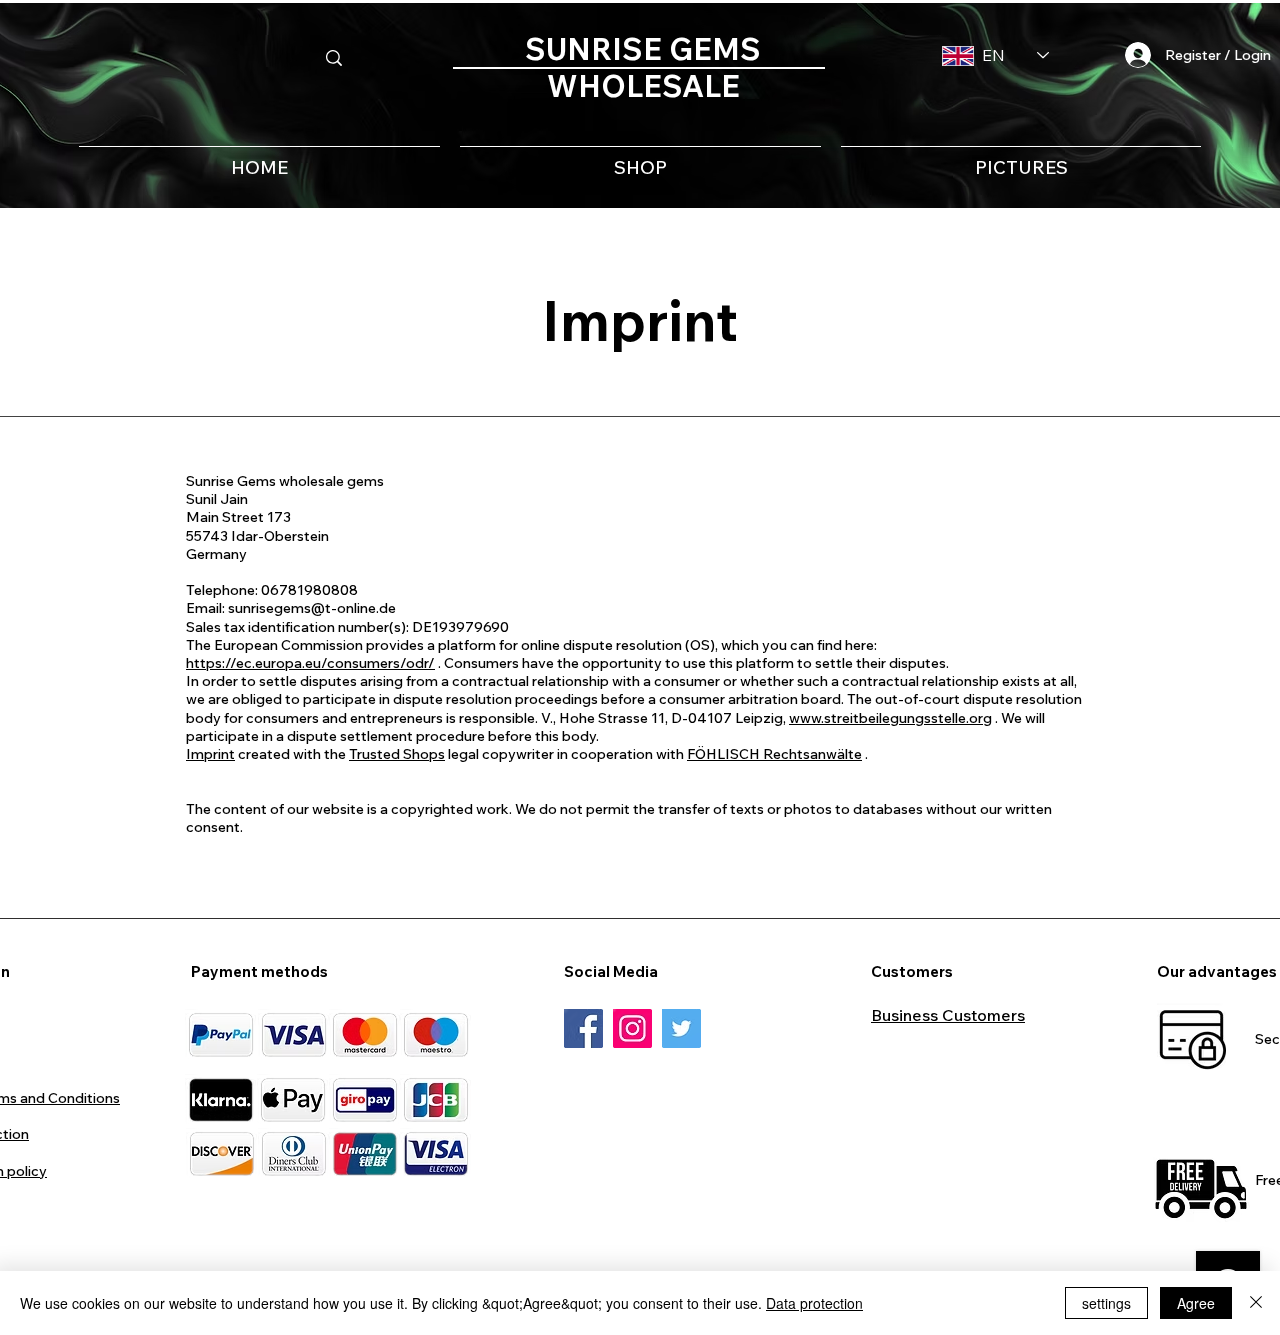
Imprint (210, 754)
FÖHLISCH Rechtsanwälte (774, 754)
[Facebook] (583, 1028)
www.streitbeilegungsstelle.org (890, 718)
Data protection (814, 1303)
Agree (1196, 1303)
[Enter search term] (334, 58)
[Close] (1256, 1303)
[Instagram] (632, 1028)
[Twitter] (681, 1028)
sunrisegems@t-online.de (312, 608)
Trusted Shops (397, 754)
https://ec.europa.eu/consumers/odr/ (310, 663)
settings (1106, 1303)
